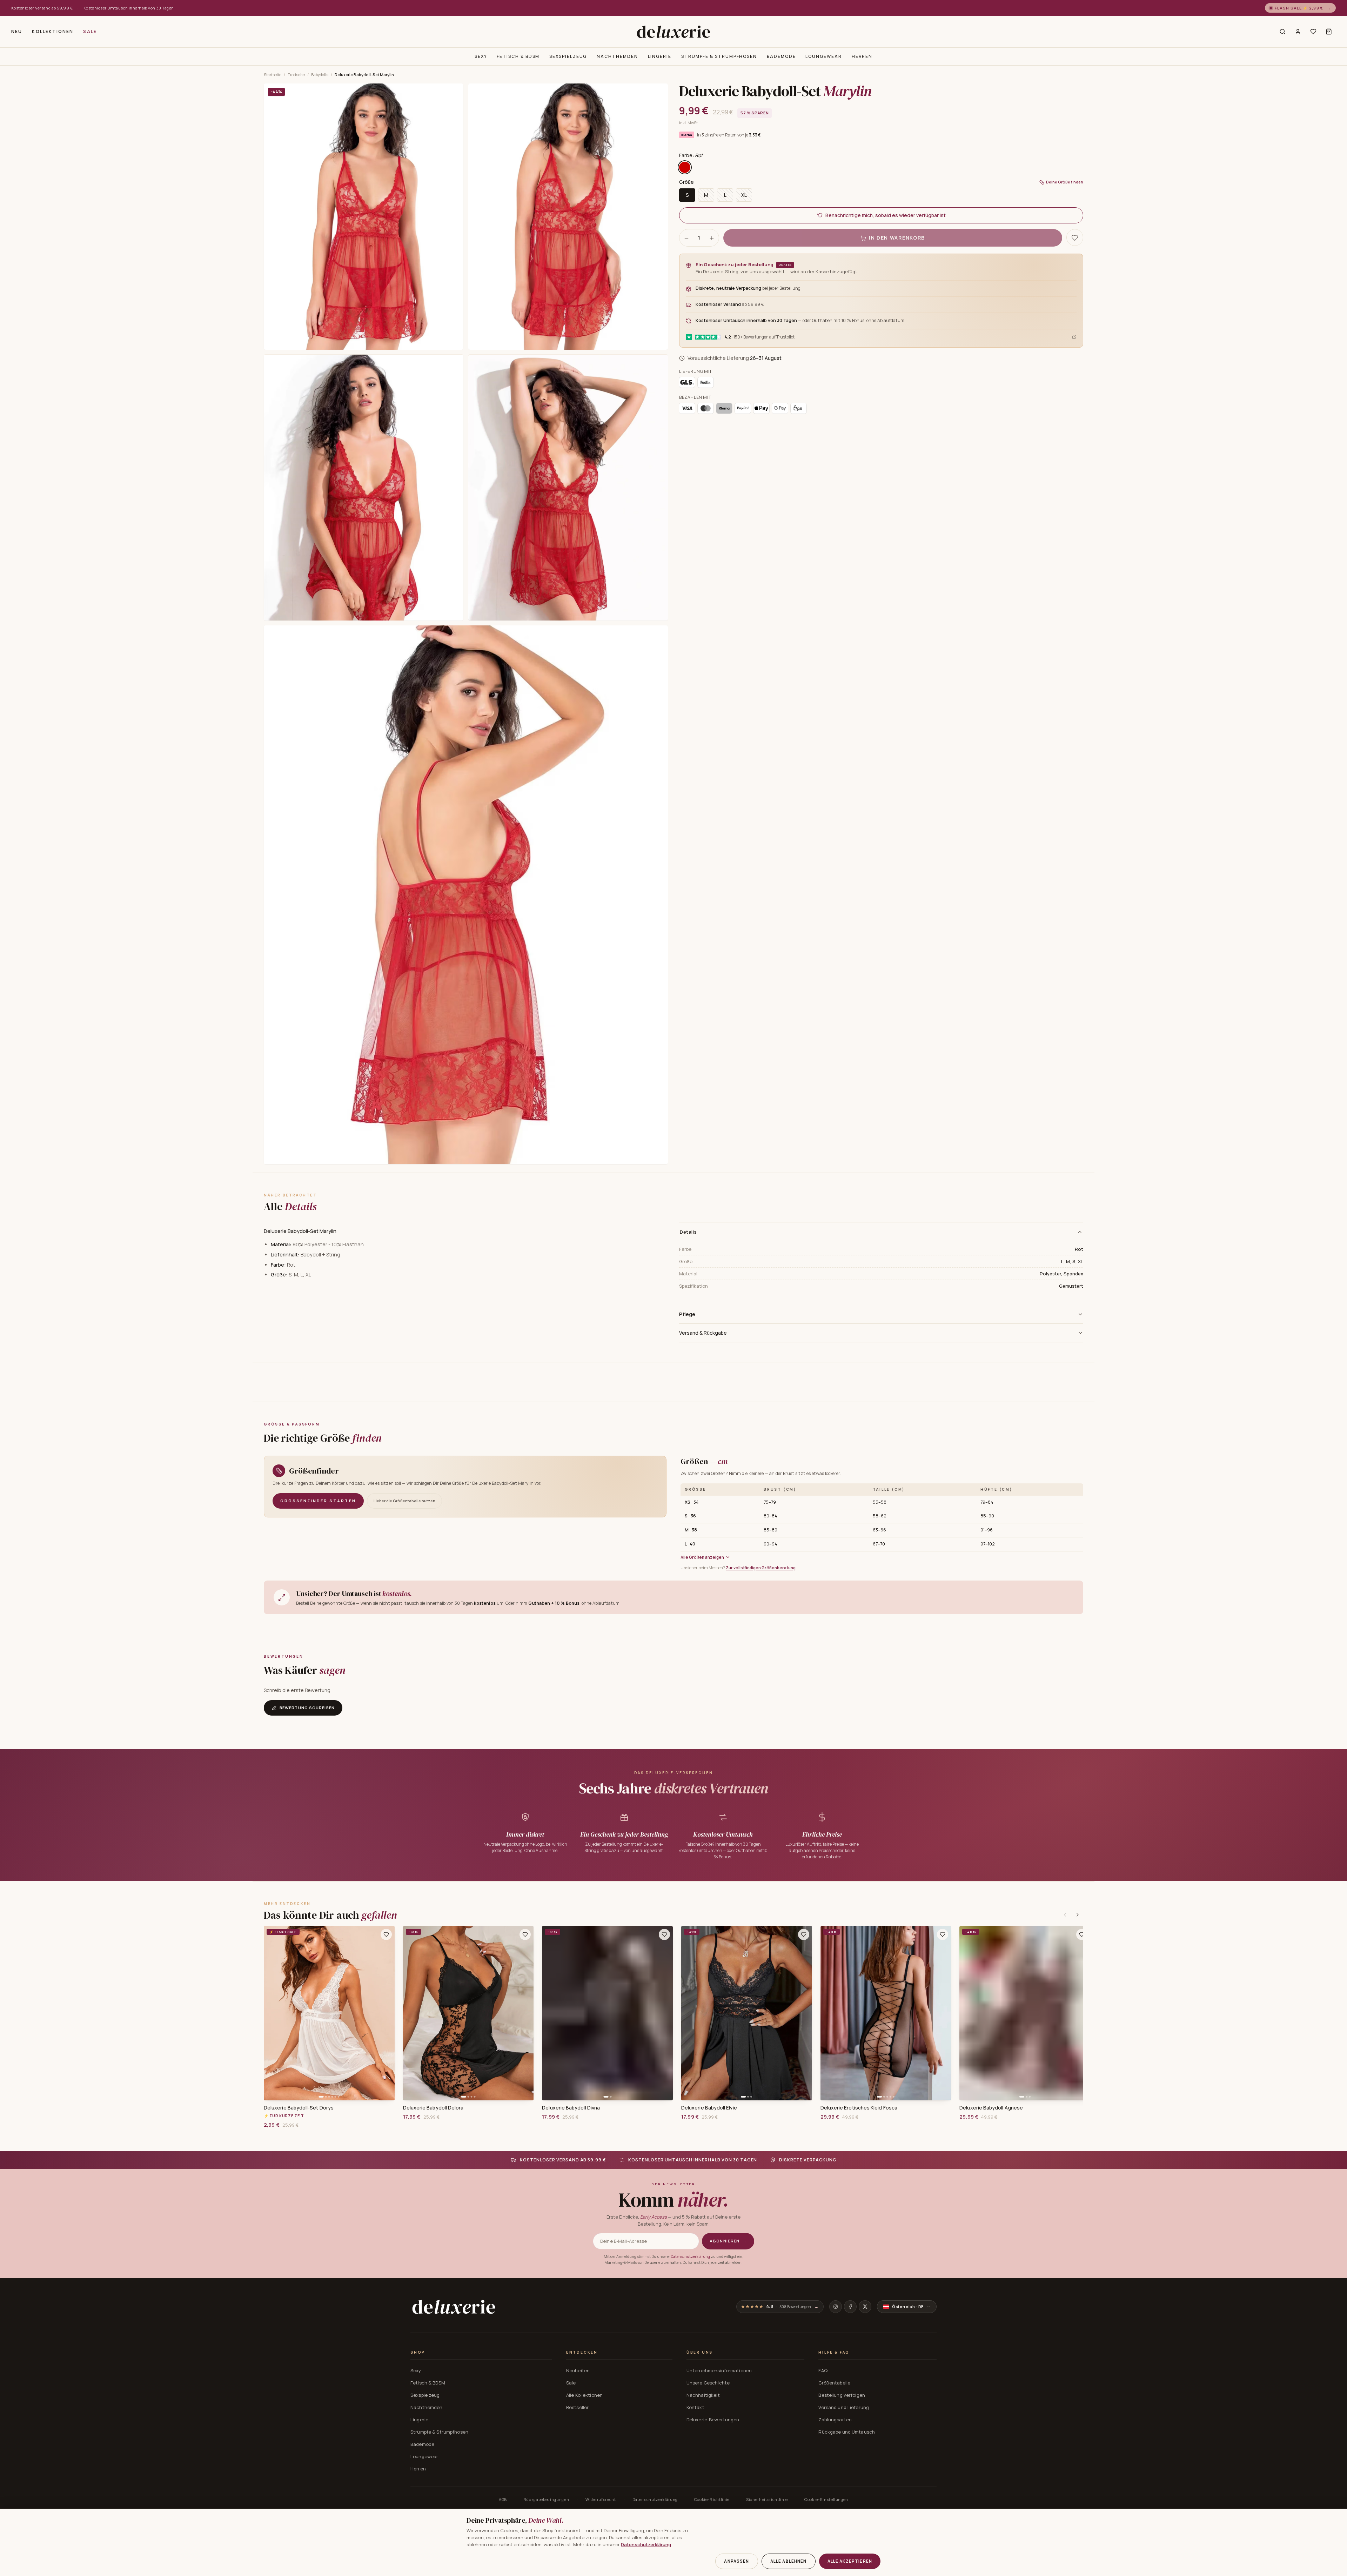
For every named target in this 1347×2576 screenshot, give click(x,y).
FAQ (823, 2370)
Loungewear (823, 56)
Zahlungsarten (835, 2420)
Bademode (781, 56)
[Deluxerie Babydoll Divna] (607, 2013)
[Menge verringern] (686, 238)
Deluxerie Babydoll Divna (571, 2108)
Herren (862, 56)
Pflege (687, 1314)
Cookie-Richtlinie (712, 2499)
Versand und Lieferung (844, 2407)
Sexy (481, 56)
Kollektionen (53, 31)
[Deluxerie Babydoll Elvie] (747, 2013)
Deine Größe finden (1065, 182)
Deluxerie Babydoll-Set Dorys (299, 2108)
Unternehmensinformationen (719, 2370)
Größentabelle (834, 2383)
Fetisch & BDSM (518, 56)
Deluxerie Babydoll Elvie (709, 2108)
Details (688, 1232)
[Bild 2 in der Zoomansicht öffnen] (568, 217)
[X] (865, 2307)
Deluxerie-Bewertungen (713, 2420)
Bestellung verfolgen (842, 2395)
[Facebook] (850, 2307)
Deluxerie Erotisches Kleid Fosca (859, 2108)
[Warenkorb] (1329, 32)
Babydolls (320, 75)
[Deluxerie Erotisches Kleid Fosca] (886, 2013)
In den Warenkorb (897, 238)
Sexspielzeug (568, 56)
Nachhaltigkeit (703, 2395)
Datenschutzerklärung (690, 2256)
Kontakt (695, 2407)
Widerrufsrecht (601, 2499)
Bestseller (577, 2407)
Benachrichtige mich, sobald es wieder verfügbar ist (886, 216)
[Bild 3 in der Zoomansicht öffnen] (364, 488)
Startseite (273, 75)
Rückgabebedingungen (546, 2499)
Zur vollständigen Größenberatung (761, 1568)
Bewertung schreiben (307, 1708)
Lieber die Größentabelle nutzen (404, 1501)
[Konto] (1298, 32)
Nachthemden (617, 56)
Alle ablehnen (789, 2561)
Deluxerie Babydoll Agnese (991, 2108)
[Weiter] (1078, 1915)
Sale (90, 31)
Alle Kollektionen (584, 2395)
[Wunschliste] (1313, 32)
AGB (503, 2499)
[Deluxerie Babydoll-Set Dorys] (329, 2013)
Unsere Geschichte (708, 2383)
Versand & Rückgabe (703, 1333)
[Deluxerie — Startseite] (673, 32)
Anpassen (736, 2561)
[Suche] (1282, 32)
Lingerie (660, 56)
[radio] (685, 168)
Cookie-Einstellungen (826, 2499)
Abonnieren (728, 2241)
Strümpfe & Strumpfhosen (719, 56)
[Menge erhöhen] (712, 238)
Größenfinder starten (318, 1501)
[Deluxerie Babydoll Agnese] (1025, 2013)
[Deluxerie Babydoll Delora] (468, 2013)
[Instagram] (836, 2307)
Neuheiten (578, 2370)
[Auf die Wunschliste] (1075, 238)
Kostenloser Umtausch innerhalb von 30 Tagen (129, 8)
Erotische (296, 75)
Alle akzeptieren (850, 2561)
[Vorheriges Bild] (272, 2013)
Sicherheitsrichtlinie (767, 2499)
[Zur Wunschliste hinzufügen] (386, 1934)
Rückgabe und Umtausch (847, 2432)
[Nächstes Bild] (387, 2013)
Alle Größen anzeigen (702, 1557)
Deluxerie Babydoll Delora (433, 2108)
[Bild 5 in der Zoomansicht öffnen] (466, 895)
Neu (17, 31)
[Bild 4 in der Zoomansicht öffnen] (568, 488)
